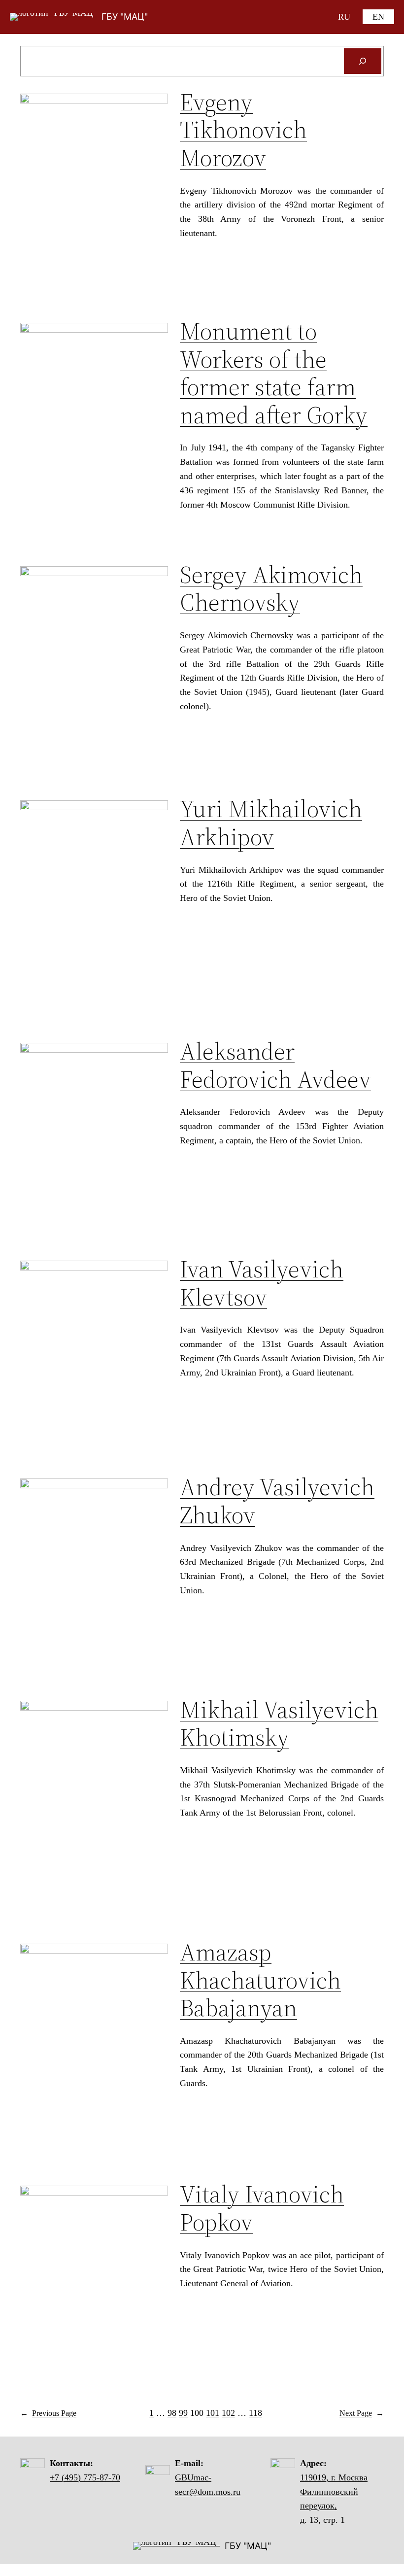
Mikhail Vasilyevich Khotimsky (279, 1724)
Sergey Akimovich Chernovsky (271, 589)
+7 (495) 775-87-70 (85, 2477)
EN (378, 17)
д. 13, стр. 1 (322, 2520)
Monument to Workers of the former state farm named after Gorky (274, 373)
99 (183, 2413)
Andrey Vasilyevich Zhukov (277, 1501)
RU (344, 17)
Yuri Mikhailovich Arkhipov (271, 823)
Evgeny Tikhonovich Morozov (243, 130)
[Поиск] (363, 61)
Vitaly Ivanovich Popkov (262, 2208)
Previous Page (48, 2413)
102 (228, 2413)
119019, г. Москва (334, 2477)
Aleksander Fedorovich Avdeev (275, 1065)
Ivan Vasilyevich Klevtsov (262, 1283)
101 (213, 2413)
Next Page (362, 2413)
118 (255, 2413)
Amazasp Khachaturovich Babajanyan (260, 1980)
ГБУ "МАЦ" (125, 17)
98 (172, 2413)
